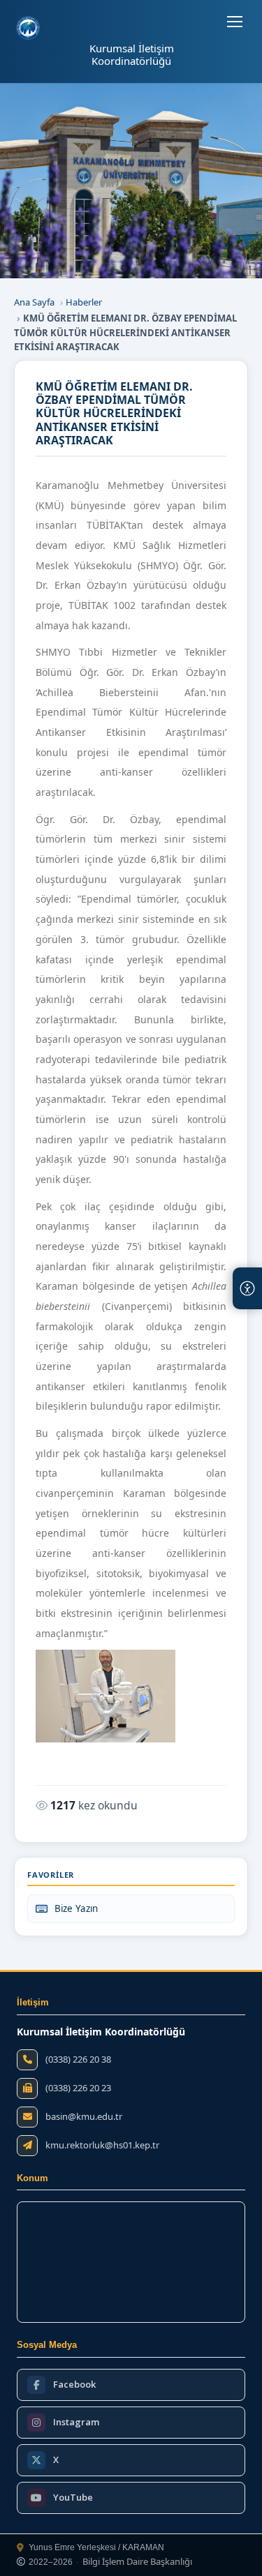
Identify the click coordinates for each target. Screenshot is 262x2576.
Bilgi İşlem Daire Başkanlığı (137, 2562)
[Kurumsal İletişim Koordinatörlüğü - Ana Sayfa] (28, 28)
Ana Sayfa (34, 302)
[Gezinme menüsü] (235, 22)
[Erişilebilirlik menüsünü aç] (247, 1288)
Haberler (84, 302)
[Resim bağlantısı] (105, 1696)
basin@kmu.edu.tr (84, 2117)
